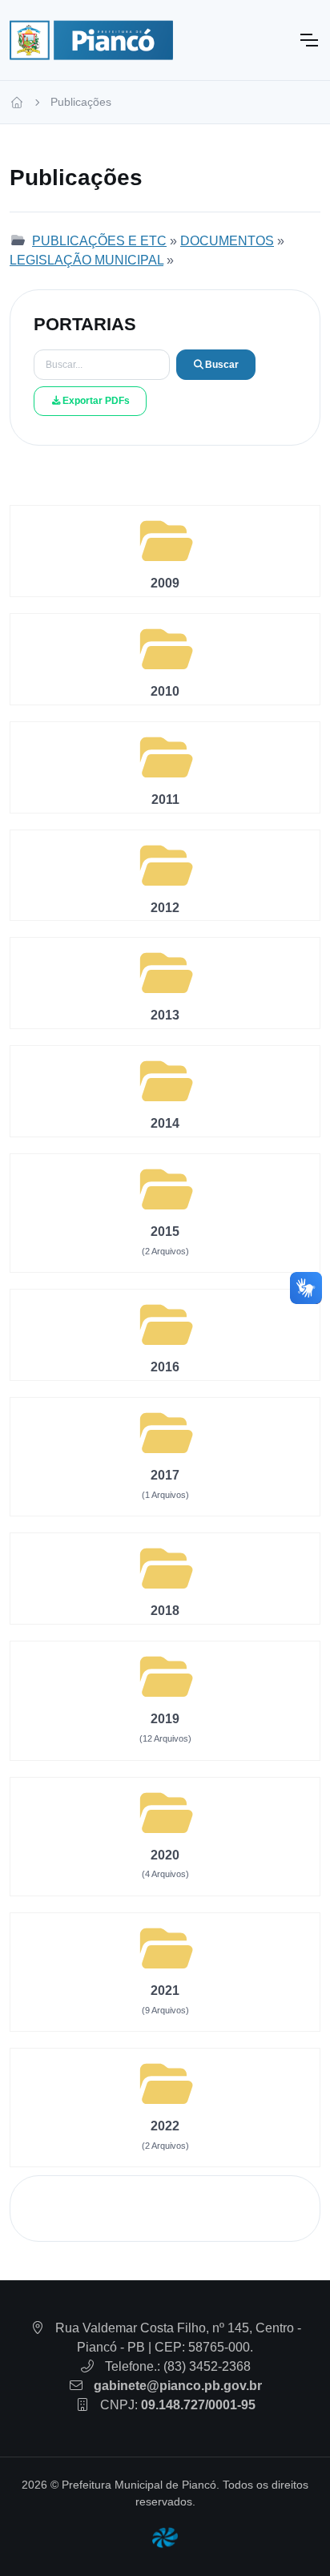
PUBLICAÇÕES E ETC (99, 241)
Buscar (222, 365)
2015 (165, 1231)
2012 (165, 908)
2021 (165, 1991)
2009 (165, 583)
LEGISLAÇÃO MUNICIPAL (87, 260)
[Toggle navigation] (308, 40)
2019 (165, 1719)
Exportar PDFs (96, 401)
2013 (165, 1015)
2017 (165, 1475)
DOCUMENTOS (227, 241)
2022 (165, 2126)
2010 (165, 691)
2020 (165, 1855)
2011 (165, 799)
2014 (165, 1123)
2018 (165, 1611)
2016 (165, 1367)
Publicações (81, 102)
